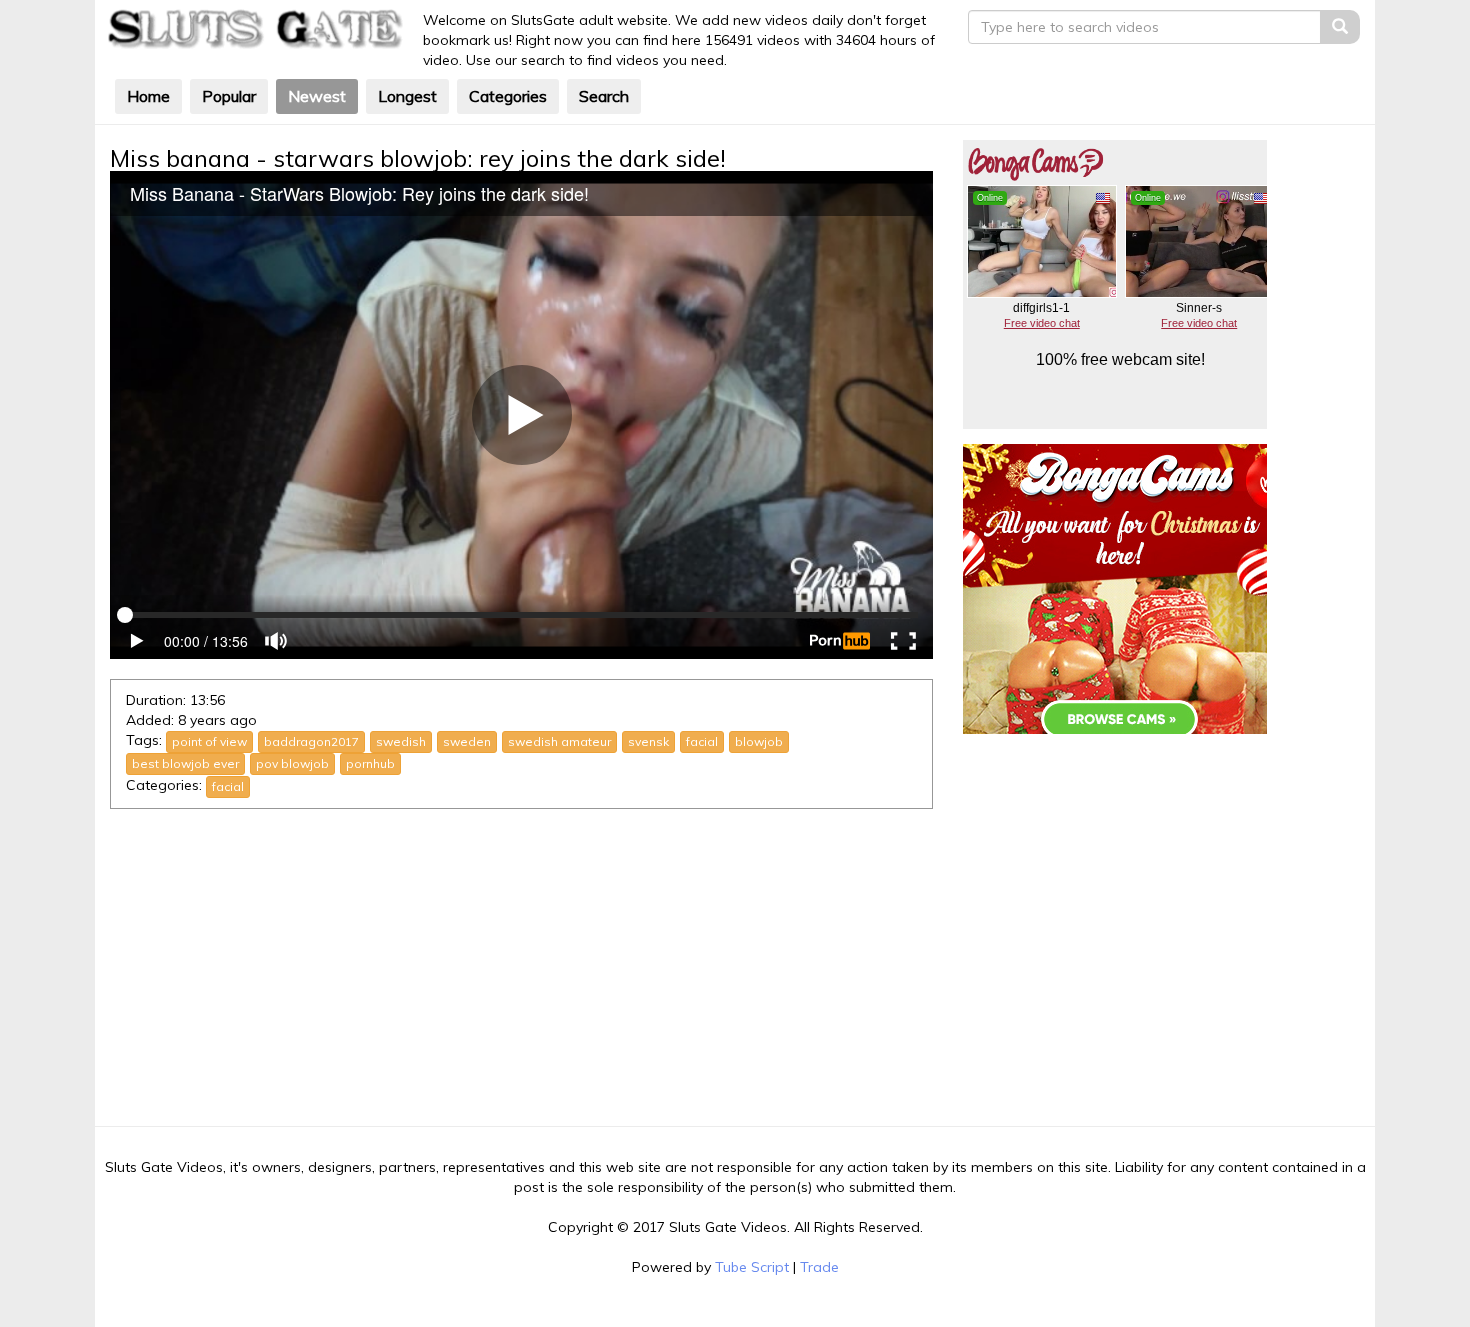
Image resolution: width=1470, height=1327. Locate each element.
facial (702, 741)
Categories (508, 96)
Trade (819, 1267)
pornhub (370, 763)
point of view (209, 741)
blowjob (759, 741)
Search (604, 96)
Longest (407, 96)
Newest (317, 96)
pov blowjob (292, 763)
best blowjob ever (185, 763)
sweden (467, 741)
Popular (229, 96)
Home (148, 96)
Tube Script (752, 1267)
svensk (648, 741)
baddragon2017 (311, 741)
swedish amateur (559, 741)
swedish (401, 741)
